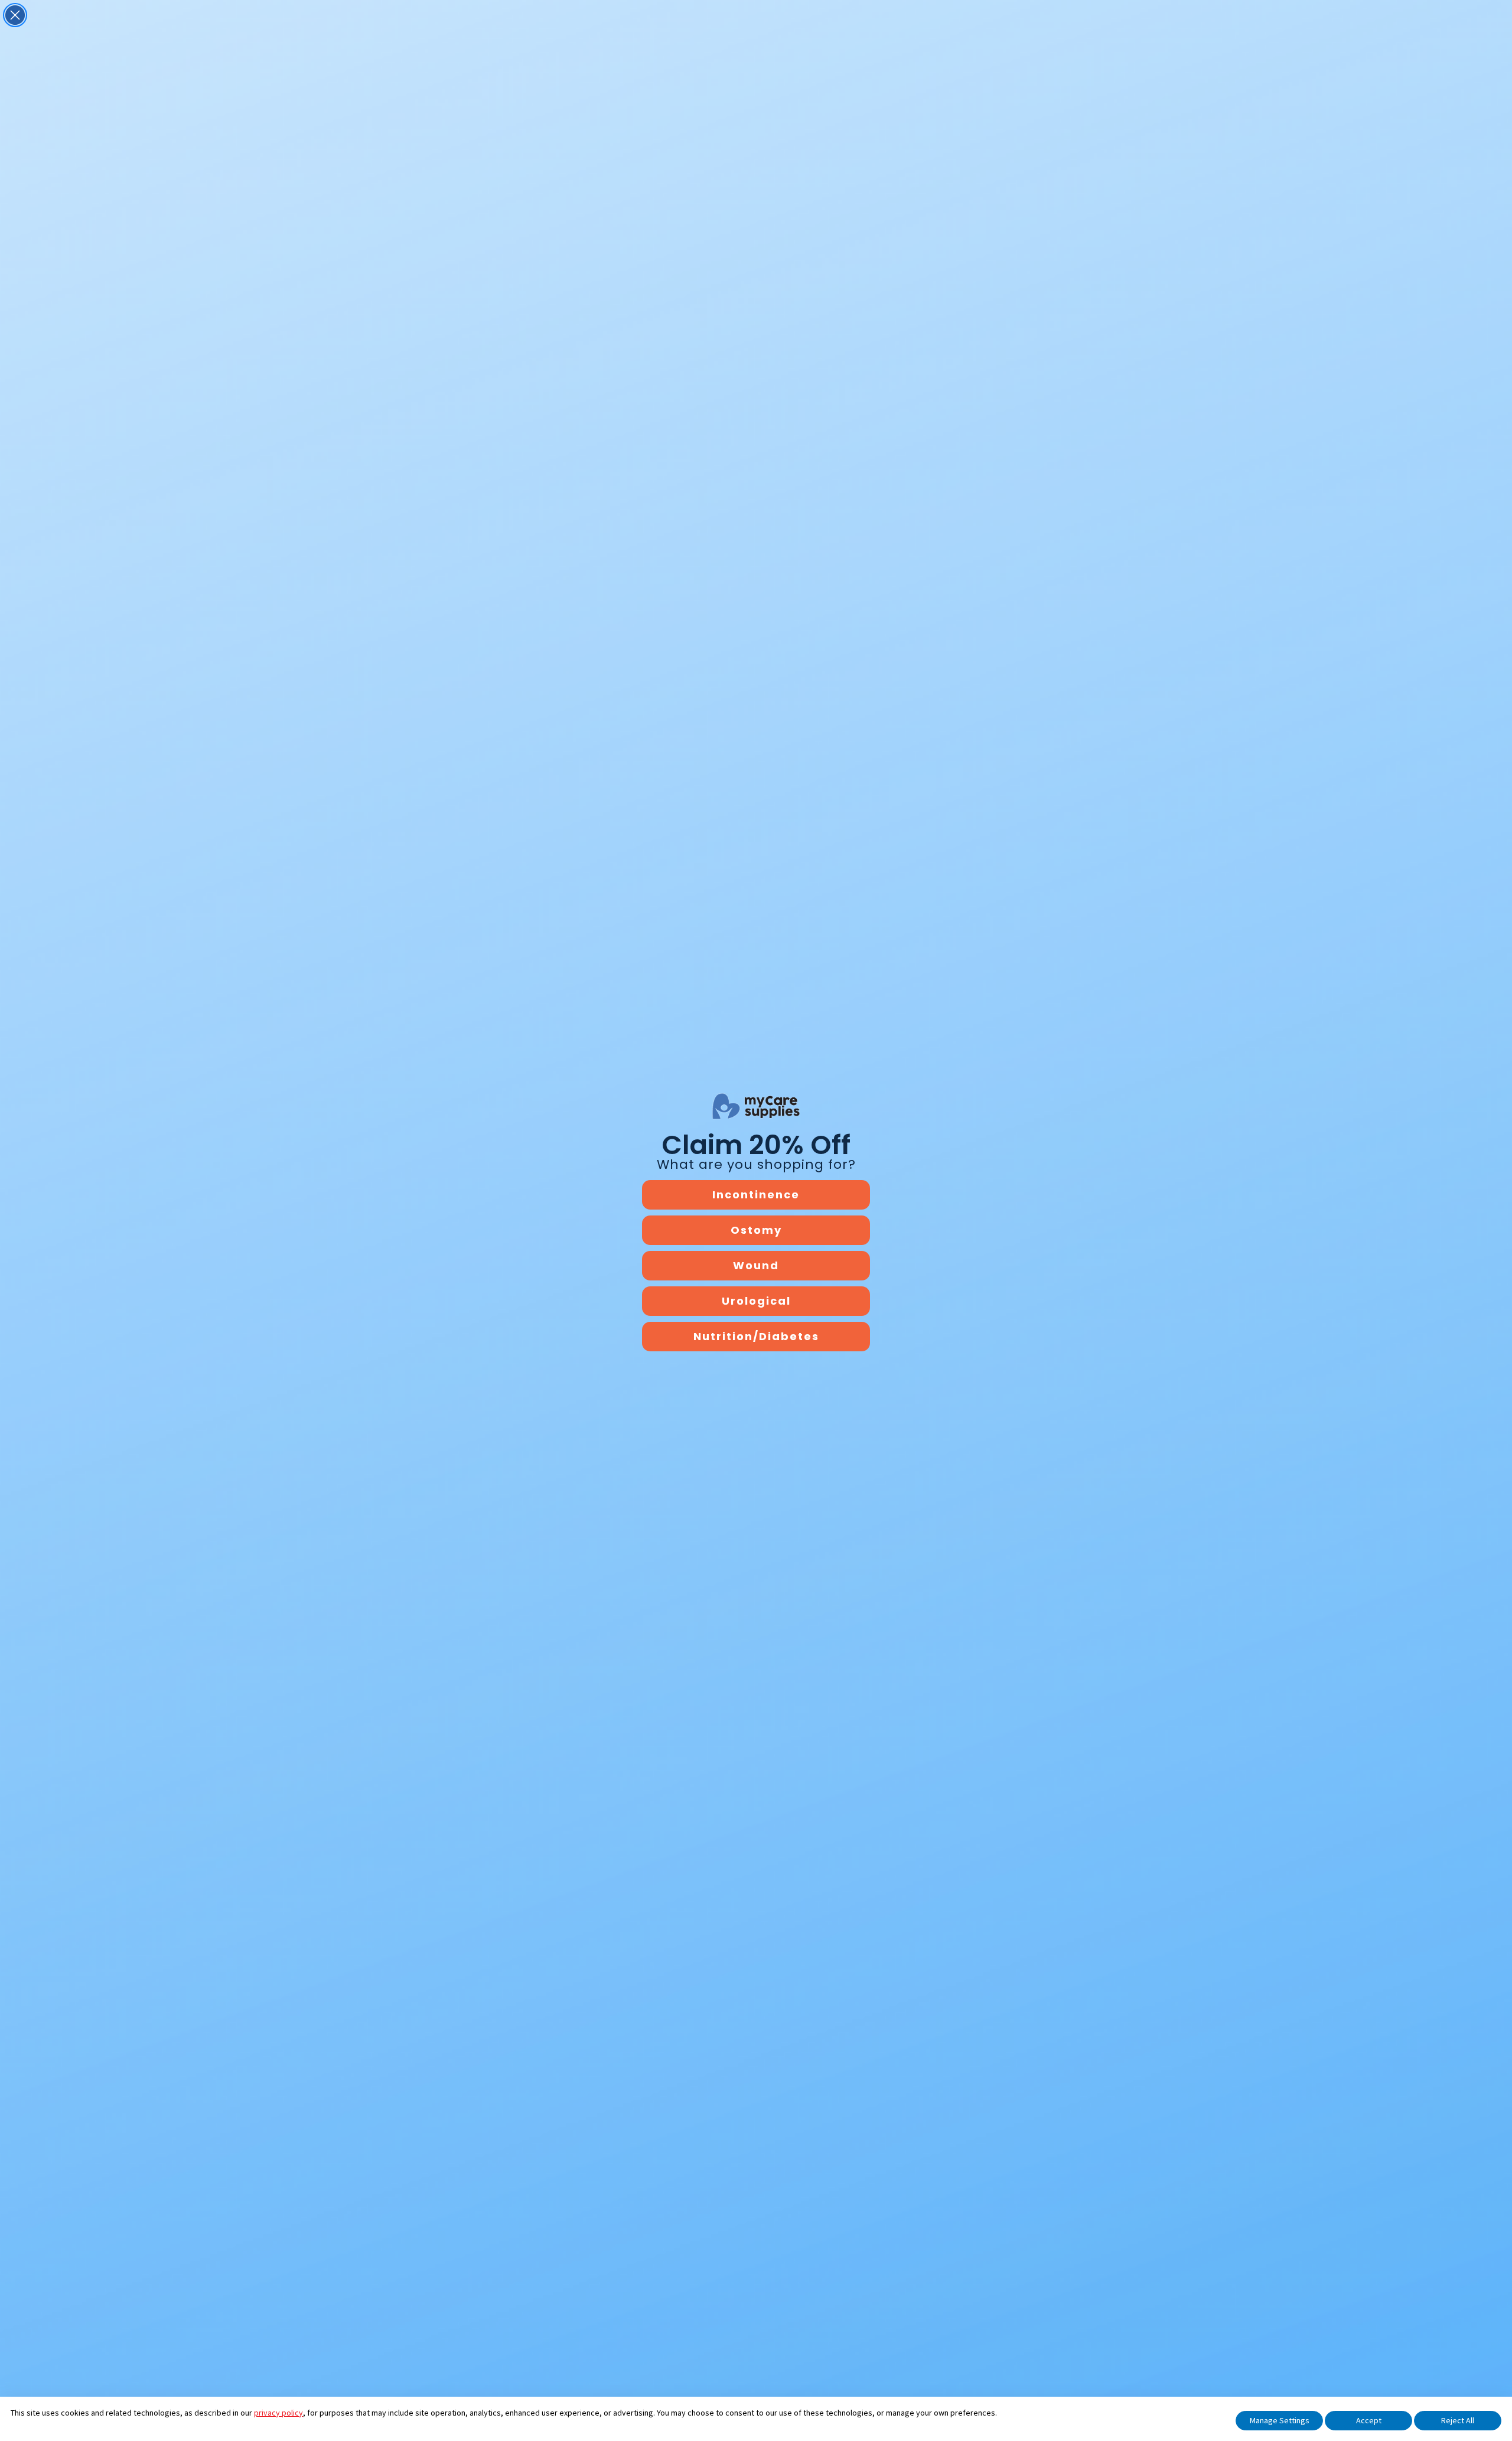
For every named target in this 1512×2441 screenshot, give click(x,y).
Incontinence (756, 1195)
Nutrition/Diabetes (756, 1336)
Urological (756, 1301)
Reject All (1458, 2420)
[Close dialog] (15, 15)
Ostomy (756, 1230)
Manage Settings (1280, 2420)
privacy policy (278, 2413)
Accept (1369, 2420)
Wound (756, 1265)
